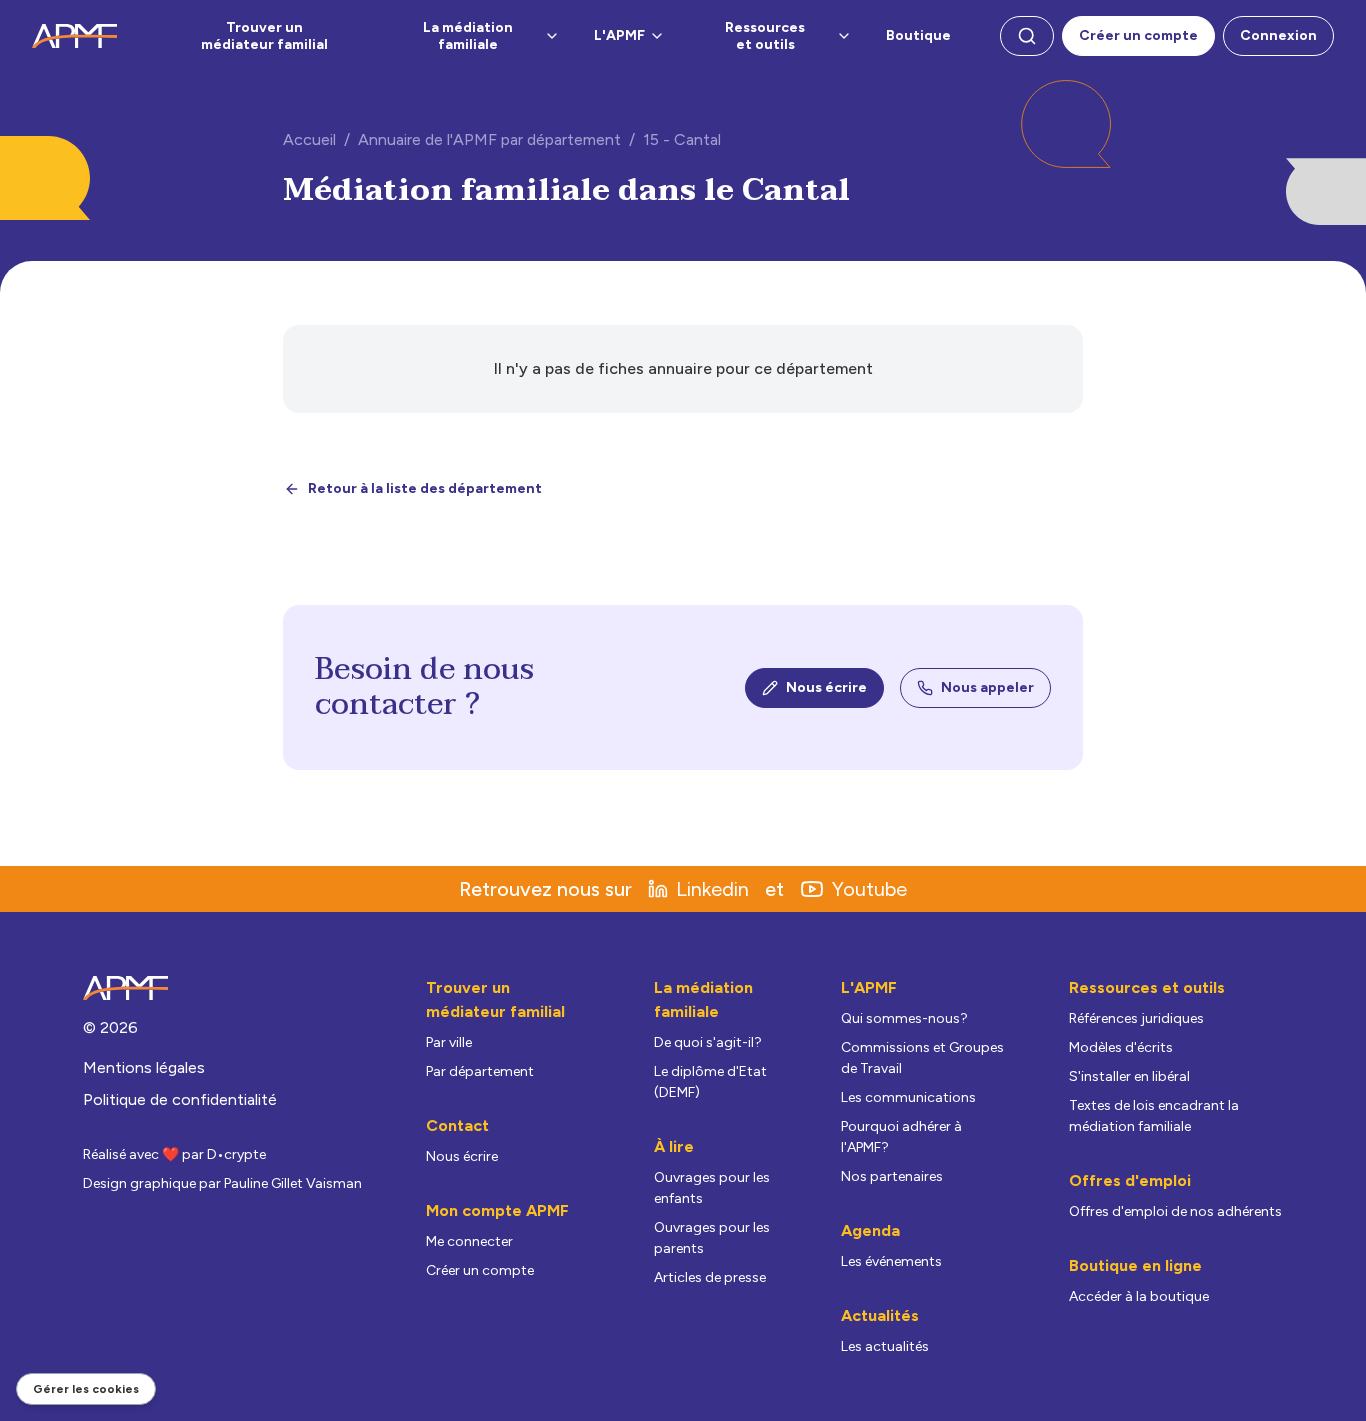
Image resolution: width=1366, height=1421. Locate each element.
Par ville (449, 1042)
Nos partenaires (892, 1176)
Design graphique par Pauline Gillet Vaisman (222, 1183)
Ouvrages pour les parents (712, 1238)
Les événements (891, 1261)
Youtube (869, 889)
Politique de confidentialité (180, 1099)
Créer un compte (1138, 35)
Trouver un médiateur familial (264, 36)
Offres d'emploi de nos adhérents (1175, 1211)
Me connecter (469, 1241)
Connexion (1278, 35)
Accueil (309, 139)
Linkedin (712, 889)
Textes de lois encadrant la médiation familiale (1154, 1116)
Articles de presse (710, 1277)
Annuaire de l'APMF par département (489, 139)
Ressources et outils (765, 36)
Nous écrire (826, 687)
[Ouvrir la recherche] (1027, 36)
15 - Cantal (682, 139)
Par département (480, 1071)
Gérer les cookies (86, 1389)
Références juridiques (1136, 1018)
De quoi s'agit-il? (708, 1042)
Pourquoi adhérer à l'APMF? (901, 1137)
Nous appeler (987, 687)
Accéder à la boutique (1139, 1296)
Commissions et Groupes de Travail (922, 1058)
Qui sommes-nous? (904, 1018)
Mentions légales (144, 1067)
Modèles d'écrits (1121, 1047)
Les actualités (885, 1346)
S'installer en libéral (1129, 1076)
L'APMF (619, 35)
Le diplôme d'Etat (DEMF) (710, 1082)
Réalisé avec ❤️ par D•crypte (174, 1154)
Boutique (918, 35)
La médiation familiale (468, 36)
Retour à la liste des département (425, 488)
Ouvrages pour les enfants (712, 1188)
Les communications (908, 1097)
